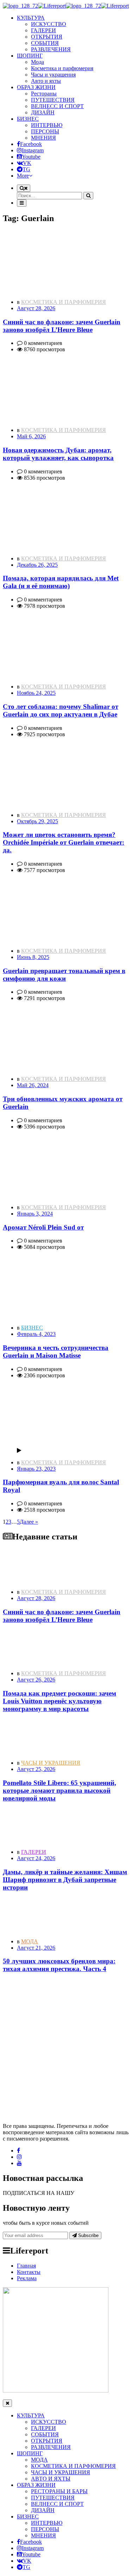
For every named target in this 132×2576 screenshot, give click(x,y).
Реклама (27, 2278)
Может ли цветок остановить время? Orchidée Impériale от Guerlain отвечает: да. (64, 842)
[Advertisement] (66, 2045)
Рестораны (44, 94)
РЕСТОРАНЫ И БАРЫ (59, 2491)
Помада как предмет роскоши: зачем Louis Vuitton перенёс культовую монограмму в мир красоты (59, 1701)
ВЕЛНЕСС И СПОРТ (57, 106)
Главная (26, 2266)
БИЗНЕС (32, 1328)
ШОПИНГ (30, 2453)
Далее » (29, 1522)
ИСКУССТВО (49, 24)
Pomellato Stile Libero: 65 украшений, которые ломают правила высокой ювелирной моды (59, 1790)
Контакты (29, 2272)
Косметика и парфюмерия (62, 68)
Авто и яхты (46, 81)
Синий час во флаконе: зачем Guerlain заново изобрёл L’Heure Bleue (62, 326)
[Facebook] (18, 2151)
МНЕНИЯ (43, 138)
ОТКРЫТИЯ (47, 37)
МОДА (30, 1941)
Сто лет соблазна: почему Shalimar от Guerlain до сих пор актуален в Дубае (61, 710)
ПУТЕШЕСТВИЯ (53, 100)
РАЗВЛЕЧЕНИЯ (51, 49)
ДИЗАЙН (43, 112)
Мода (37, 62)
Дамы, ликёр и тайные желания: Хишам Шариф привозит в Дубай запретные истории (65, 1880)
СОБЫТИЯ (45, 43)
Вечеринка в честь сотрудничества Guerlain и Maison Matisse (56, 1352)
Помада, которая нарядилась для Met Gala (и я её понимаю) (61, 582)
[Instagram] (19, 2157)
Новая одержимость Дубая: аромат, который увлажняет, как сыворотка (58, 454)
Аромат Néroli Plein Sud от (43, 1227)
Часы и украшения (53, 75)
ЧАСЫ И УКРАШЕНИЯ (51, 1763)
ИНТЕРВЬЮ (47, 125)
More (23, 176)
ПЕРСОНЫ (45, 131)
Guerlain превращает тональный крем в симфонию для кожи (64, 975)
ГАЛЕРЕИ (43, 30)
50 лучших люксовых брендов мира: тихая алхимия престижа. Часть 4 (59, 1965)
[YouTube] (19, 2163)
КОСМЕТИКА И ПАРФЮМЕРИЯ (64, 302)
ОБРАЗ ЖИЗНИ (36, 2485)
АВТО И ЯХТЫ (51, 2479)
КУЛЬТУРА (31, 2415)
